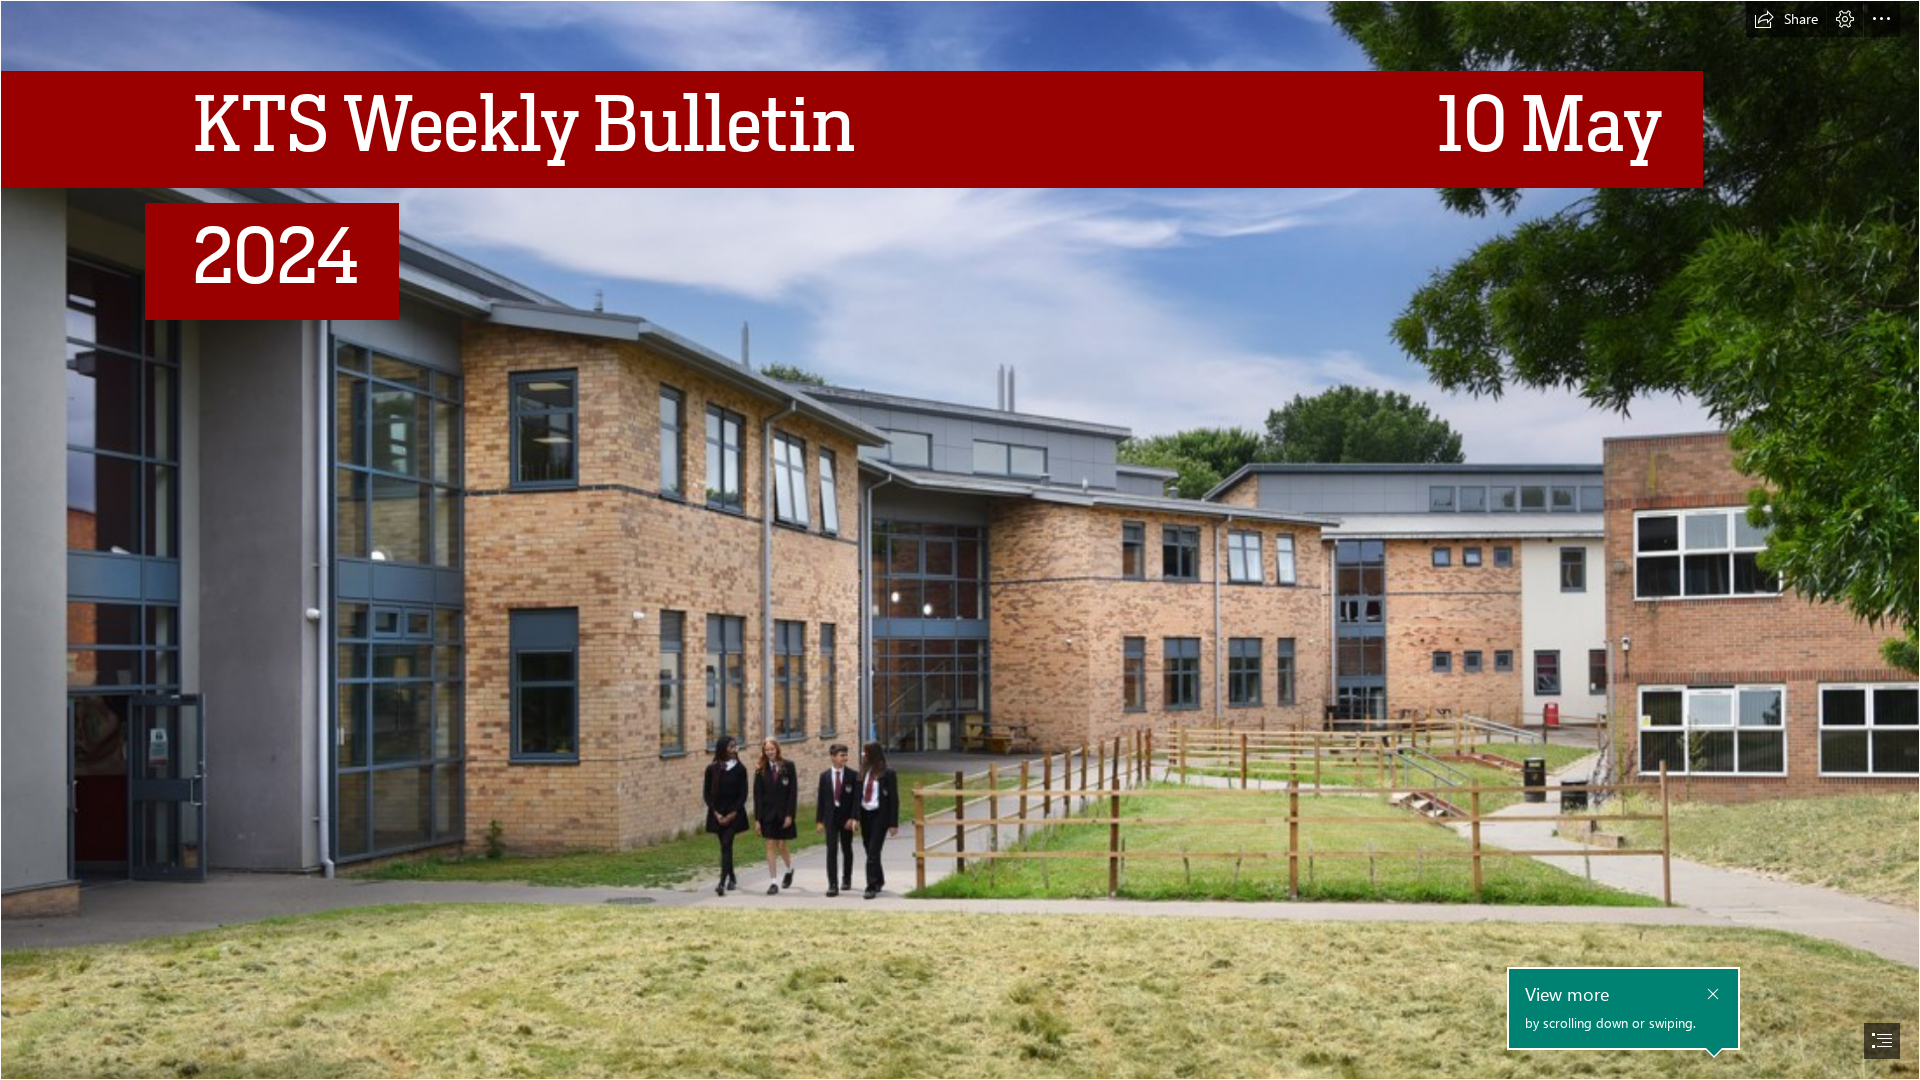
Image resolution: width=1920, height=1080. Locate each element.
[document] (960, 540)
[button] (1786, 19)
